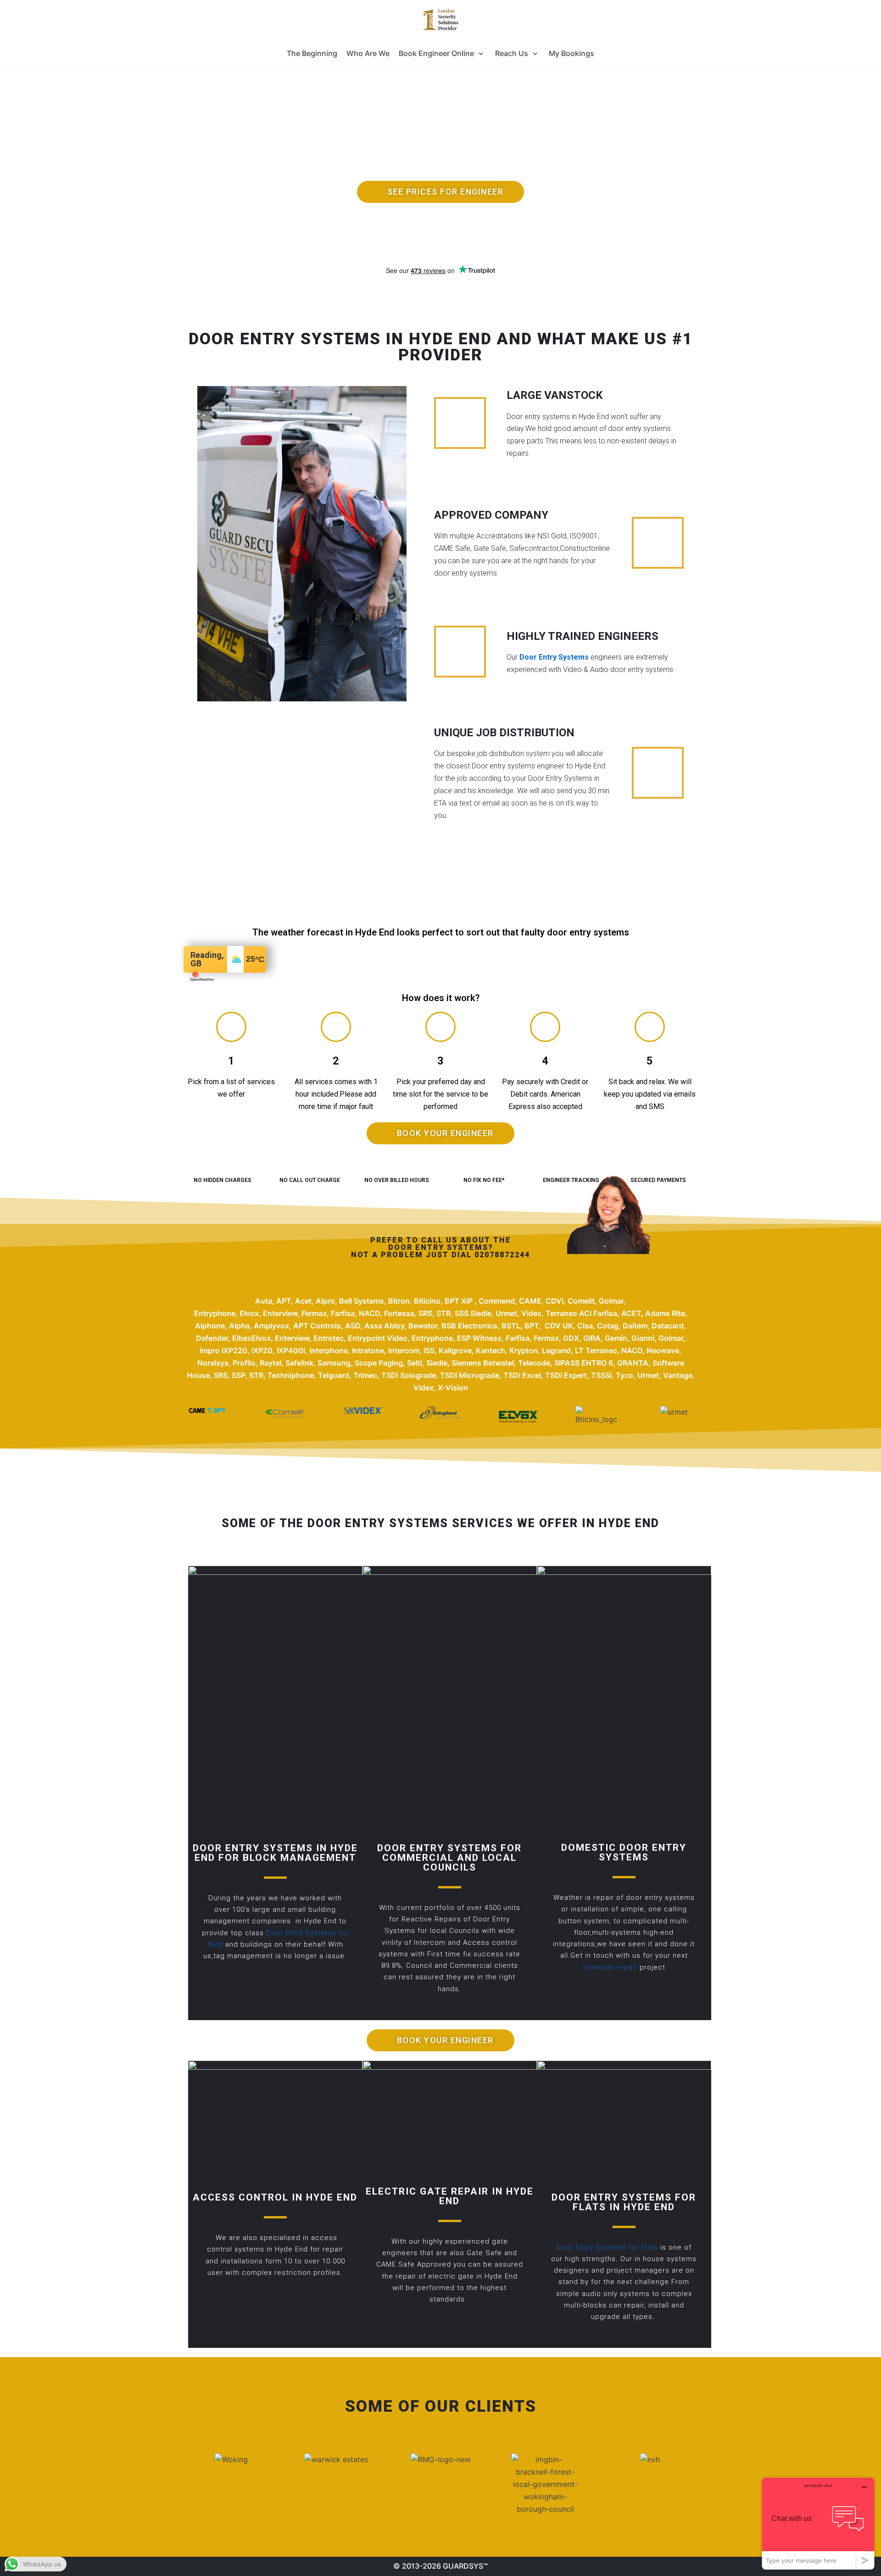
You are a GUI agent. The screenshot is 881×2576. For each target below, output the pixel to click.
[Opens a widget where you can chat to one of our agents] (818, 2523)
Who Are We (368, 53)
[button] (440, 192)
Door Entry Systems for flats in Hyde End (624, 2202)
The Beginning (312, 53)
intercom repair (611, 1967)
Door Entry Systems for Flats (608, 2247)
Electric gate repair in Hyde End (450, 2196)
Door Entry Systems (554, 657)
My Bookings (572, 53)
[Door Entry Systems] (440, 20)
